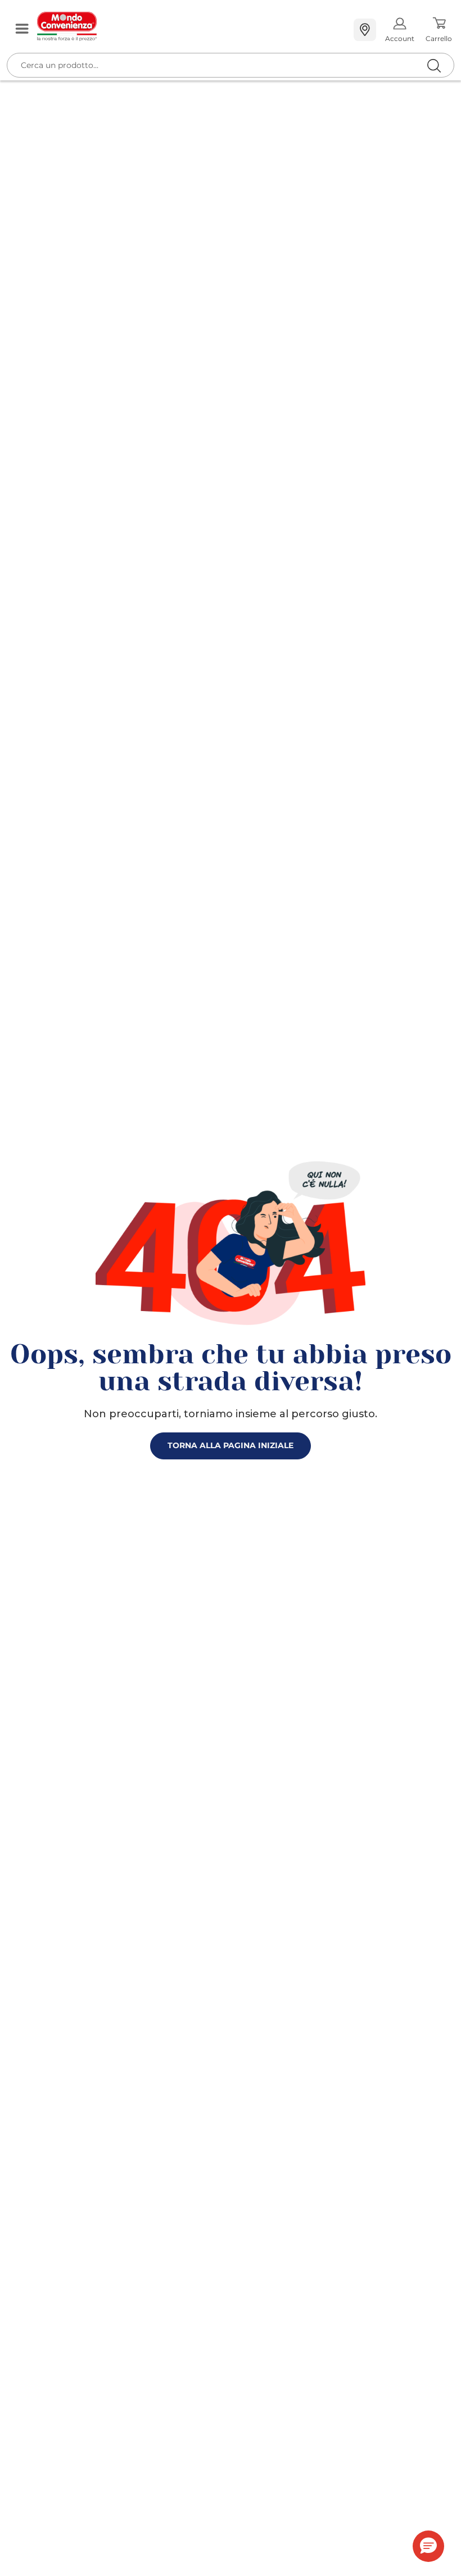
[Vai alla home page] (191, 26)
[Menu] (22, 30)
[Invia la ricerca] (434, 65)
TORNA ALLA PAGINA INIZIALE (231, 1445)
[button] (428, 2546)
